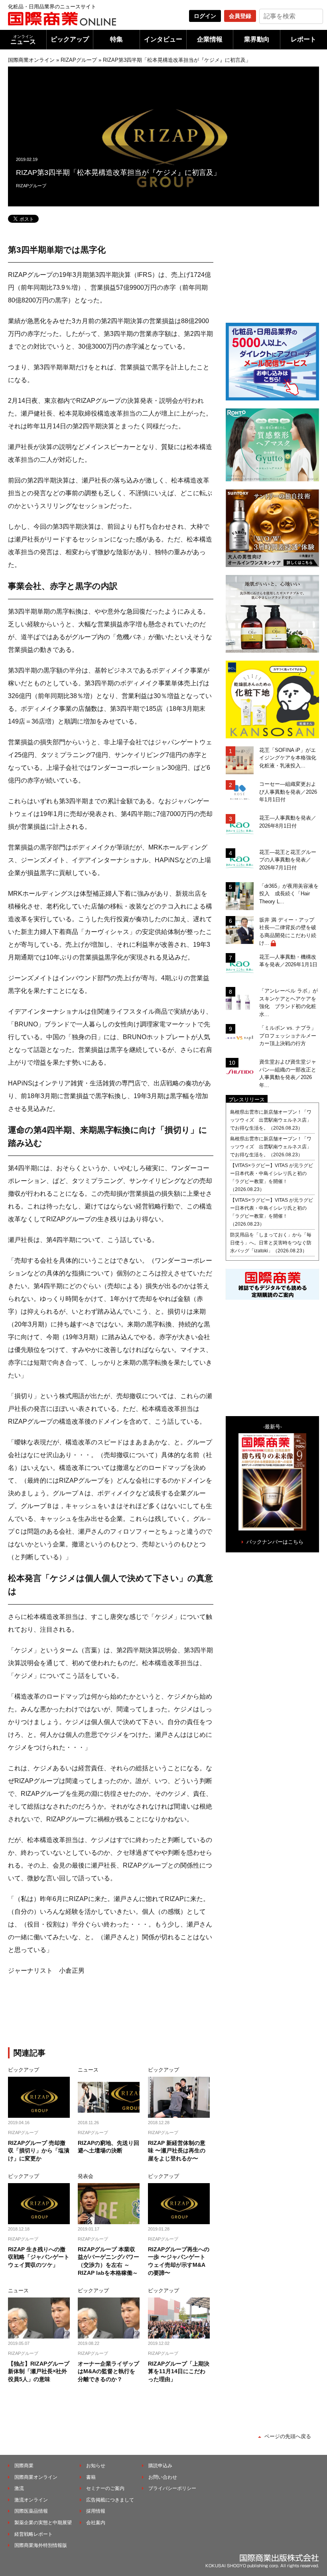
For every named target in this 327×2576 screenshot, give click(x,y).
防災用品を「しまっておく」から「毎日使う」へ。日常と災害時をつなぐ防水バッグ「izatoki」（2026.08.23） (271, 1243)
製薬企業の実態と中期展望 (43, 2523)
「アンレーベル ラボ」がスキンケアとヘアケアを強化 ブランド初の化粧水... (289, 1003)
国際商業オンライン (31, 60)
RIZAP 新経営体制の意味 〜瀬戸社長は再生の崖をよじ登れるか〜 (177, 2151)
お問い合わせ (163, 2477)
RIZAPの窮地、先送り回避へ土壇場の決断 (108, 2147)
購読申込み (160, 2466)
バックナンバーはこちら (275, 1542)
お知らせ (96, 2466)
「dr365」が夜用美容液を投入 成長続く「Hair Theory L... (289, 894)
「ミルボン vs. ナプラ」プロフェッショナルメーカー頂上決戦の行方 (288, 1036)
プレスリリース (247, 1100)
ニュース (23, 40)
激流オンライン (31, 2500)
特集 (116, 39)
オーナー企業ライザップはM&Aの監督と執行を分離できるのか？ (108, 2371)
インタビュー (163, 39)
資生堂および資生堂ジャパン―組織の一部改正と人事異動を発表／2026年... (288, 1073)
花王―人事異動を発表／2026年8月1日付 (288, 822)
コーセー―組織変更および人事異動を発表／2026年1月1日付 (288, 792)
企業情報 (210, 39)
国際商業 (24, 2466)
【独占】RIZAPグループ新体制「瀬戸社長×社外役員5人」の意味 (39, 2371)
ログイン (205, 16)
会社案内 (96, 2523)
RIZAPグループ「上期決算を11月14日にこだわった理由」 (179, 2371)
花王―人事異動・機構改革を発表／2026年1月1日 (288, 961)
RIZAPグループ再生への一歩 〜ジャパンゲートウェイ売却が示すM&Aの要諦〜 (179, 2261)
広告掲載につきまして (110, 2500)
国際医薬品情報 (31, 2511)
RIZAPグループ (79, 60)
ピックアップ (70, 39)
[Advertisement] (140, 2013)
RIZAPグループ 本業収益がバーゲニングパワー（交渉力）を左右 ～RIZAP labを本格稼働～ (108, 2261)
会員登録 (240, 16)
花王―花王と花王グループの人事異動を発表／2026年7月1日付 (288, 860)
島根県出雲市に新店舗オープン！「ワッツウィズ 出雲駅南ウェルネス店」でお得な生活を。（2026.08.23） (271, 1120)
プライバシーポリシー (172, 2488)
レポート (303, 39)
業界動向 (257, 39)
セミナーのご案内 (105, 2488)
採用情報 (96, 2511)
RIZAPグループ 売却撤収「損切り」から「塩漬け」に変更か (39, 2151)
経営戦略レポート (33, 2534)
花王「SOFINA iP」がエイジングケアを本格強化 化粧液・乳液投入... (289, 758)
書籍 (91, 2477)
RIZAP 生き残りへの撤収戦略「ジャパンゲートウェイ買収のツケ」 (39, 2257)
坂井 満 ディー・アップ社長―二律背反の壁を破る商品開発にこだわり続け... (288, 932)
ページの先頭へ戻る (288, 2436)
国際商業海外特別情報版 (41, 2545)
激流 (19, 2488)
